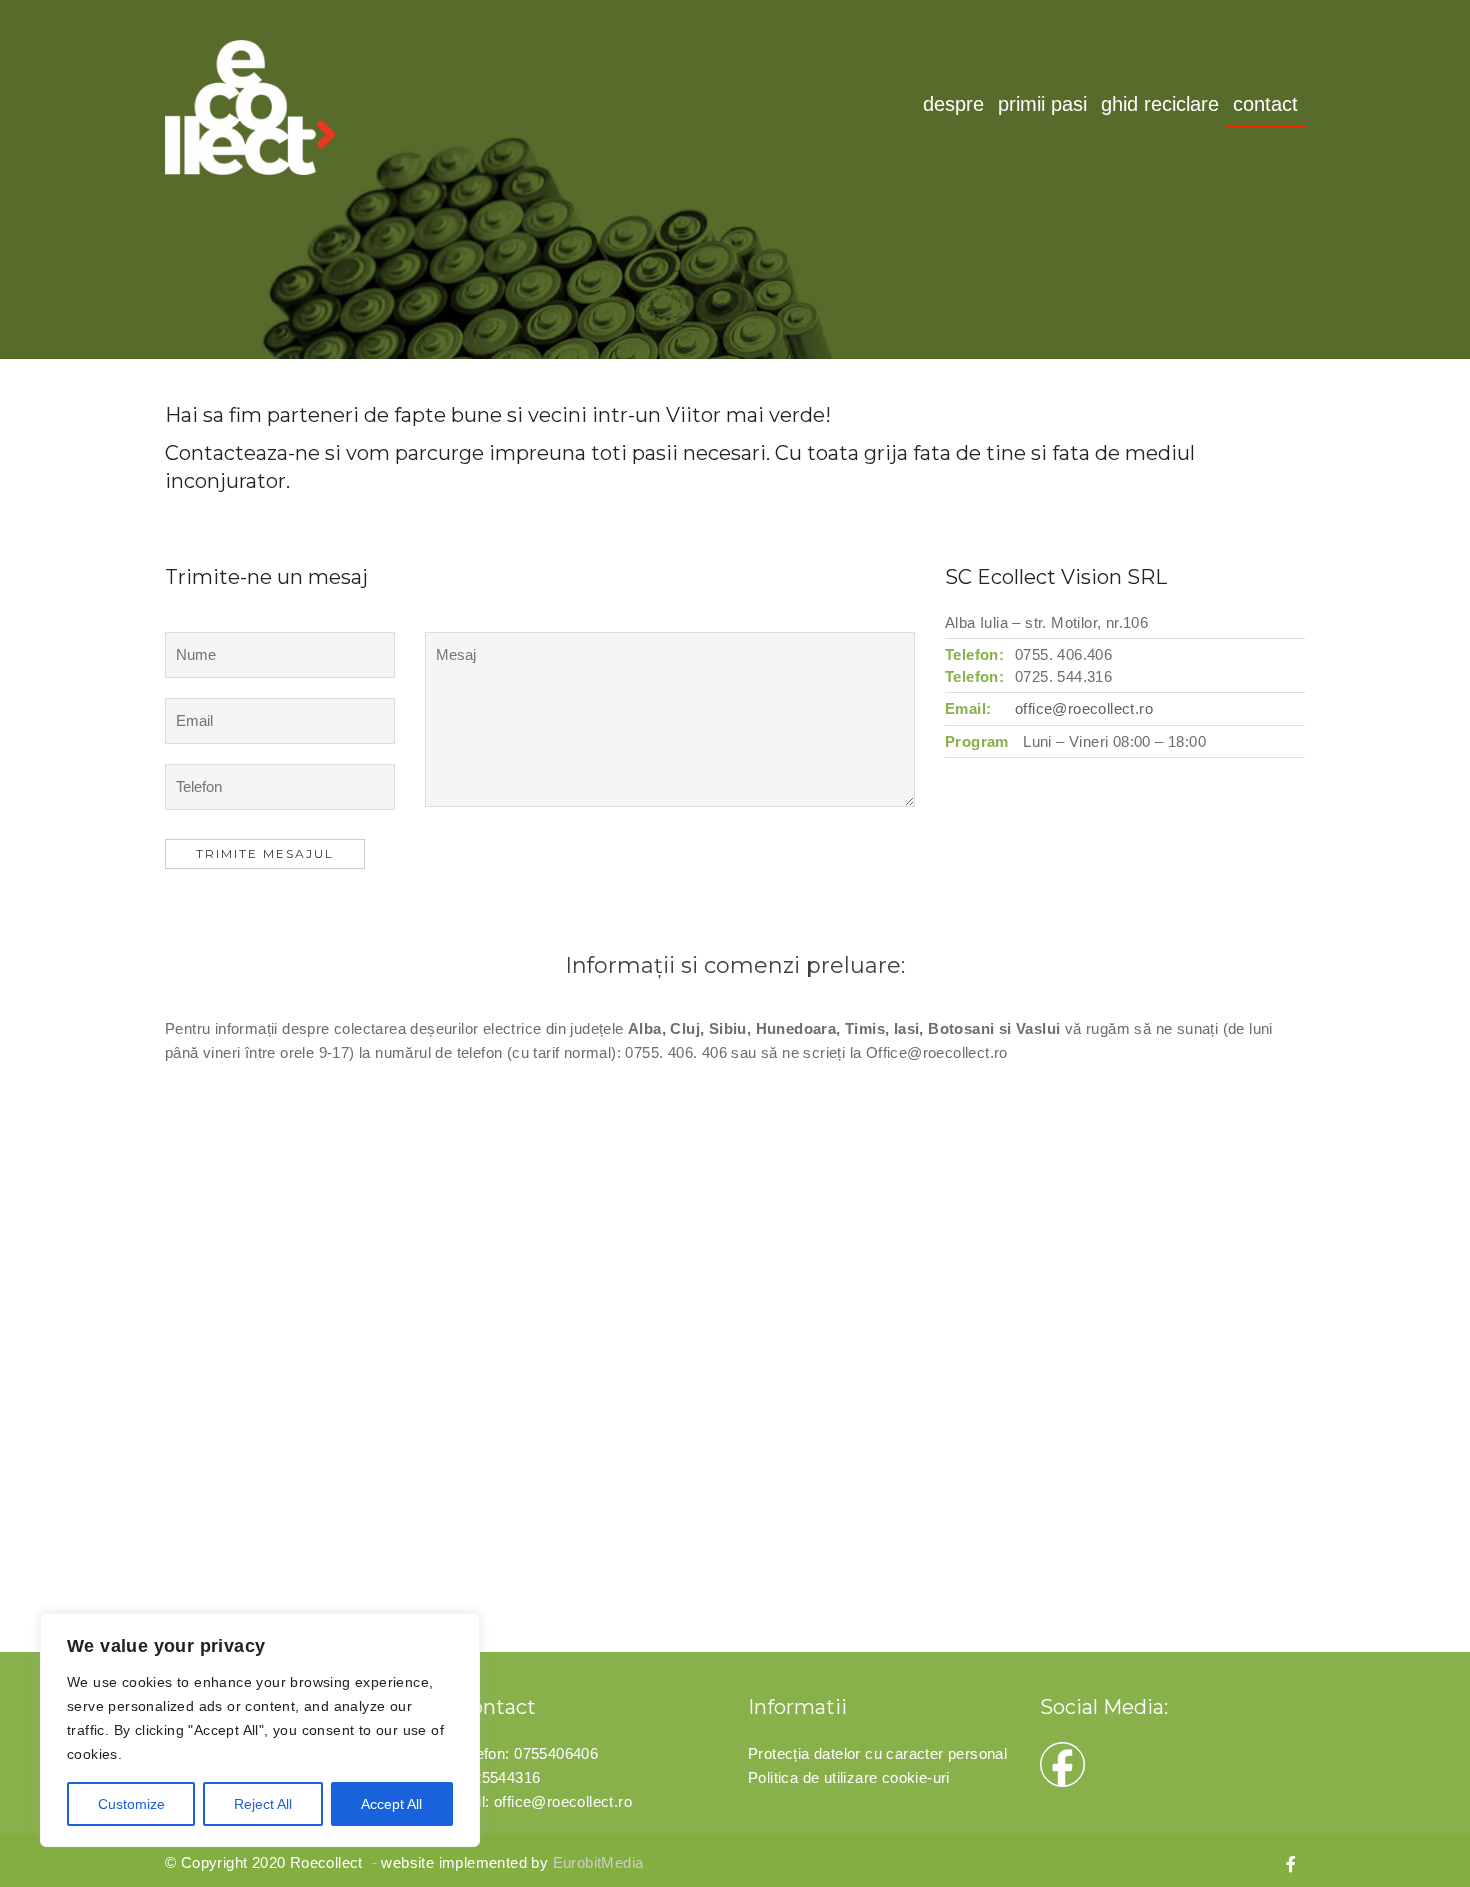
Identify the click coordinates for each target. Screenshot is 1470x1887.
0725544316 (499, 1777)
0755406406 (556, 1753)
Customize (131, 1804)
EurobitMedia (598, 1862)
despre (953, 104)
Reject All (263, 1804)
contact (1265, 104)
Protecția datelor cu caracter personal (877, 1753)
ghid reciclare (1160, 104)
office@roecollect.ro (1084, 708)
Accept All (391, 1804)
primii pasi (1042, 104)
